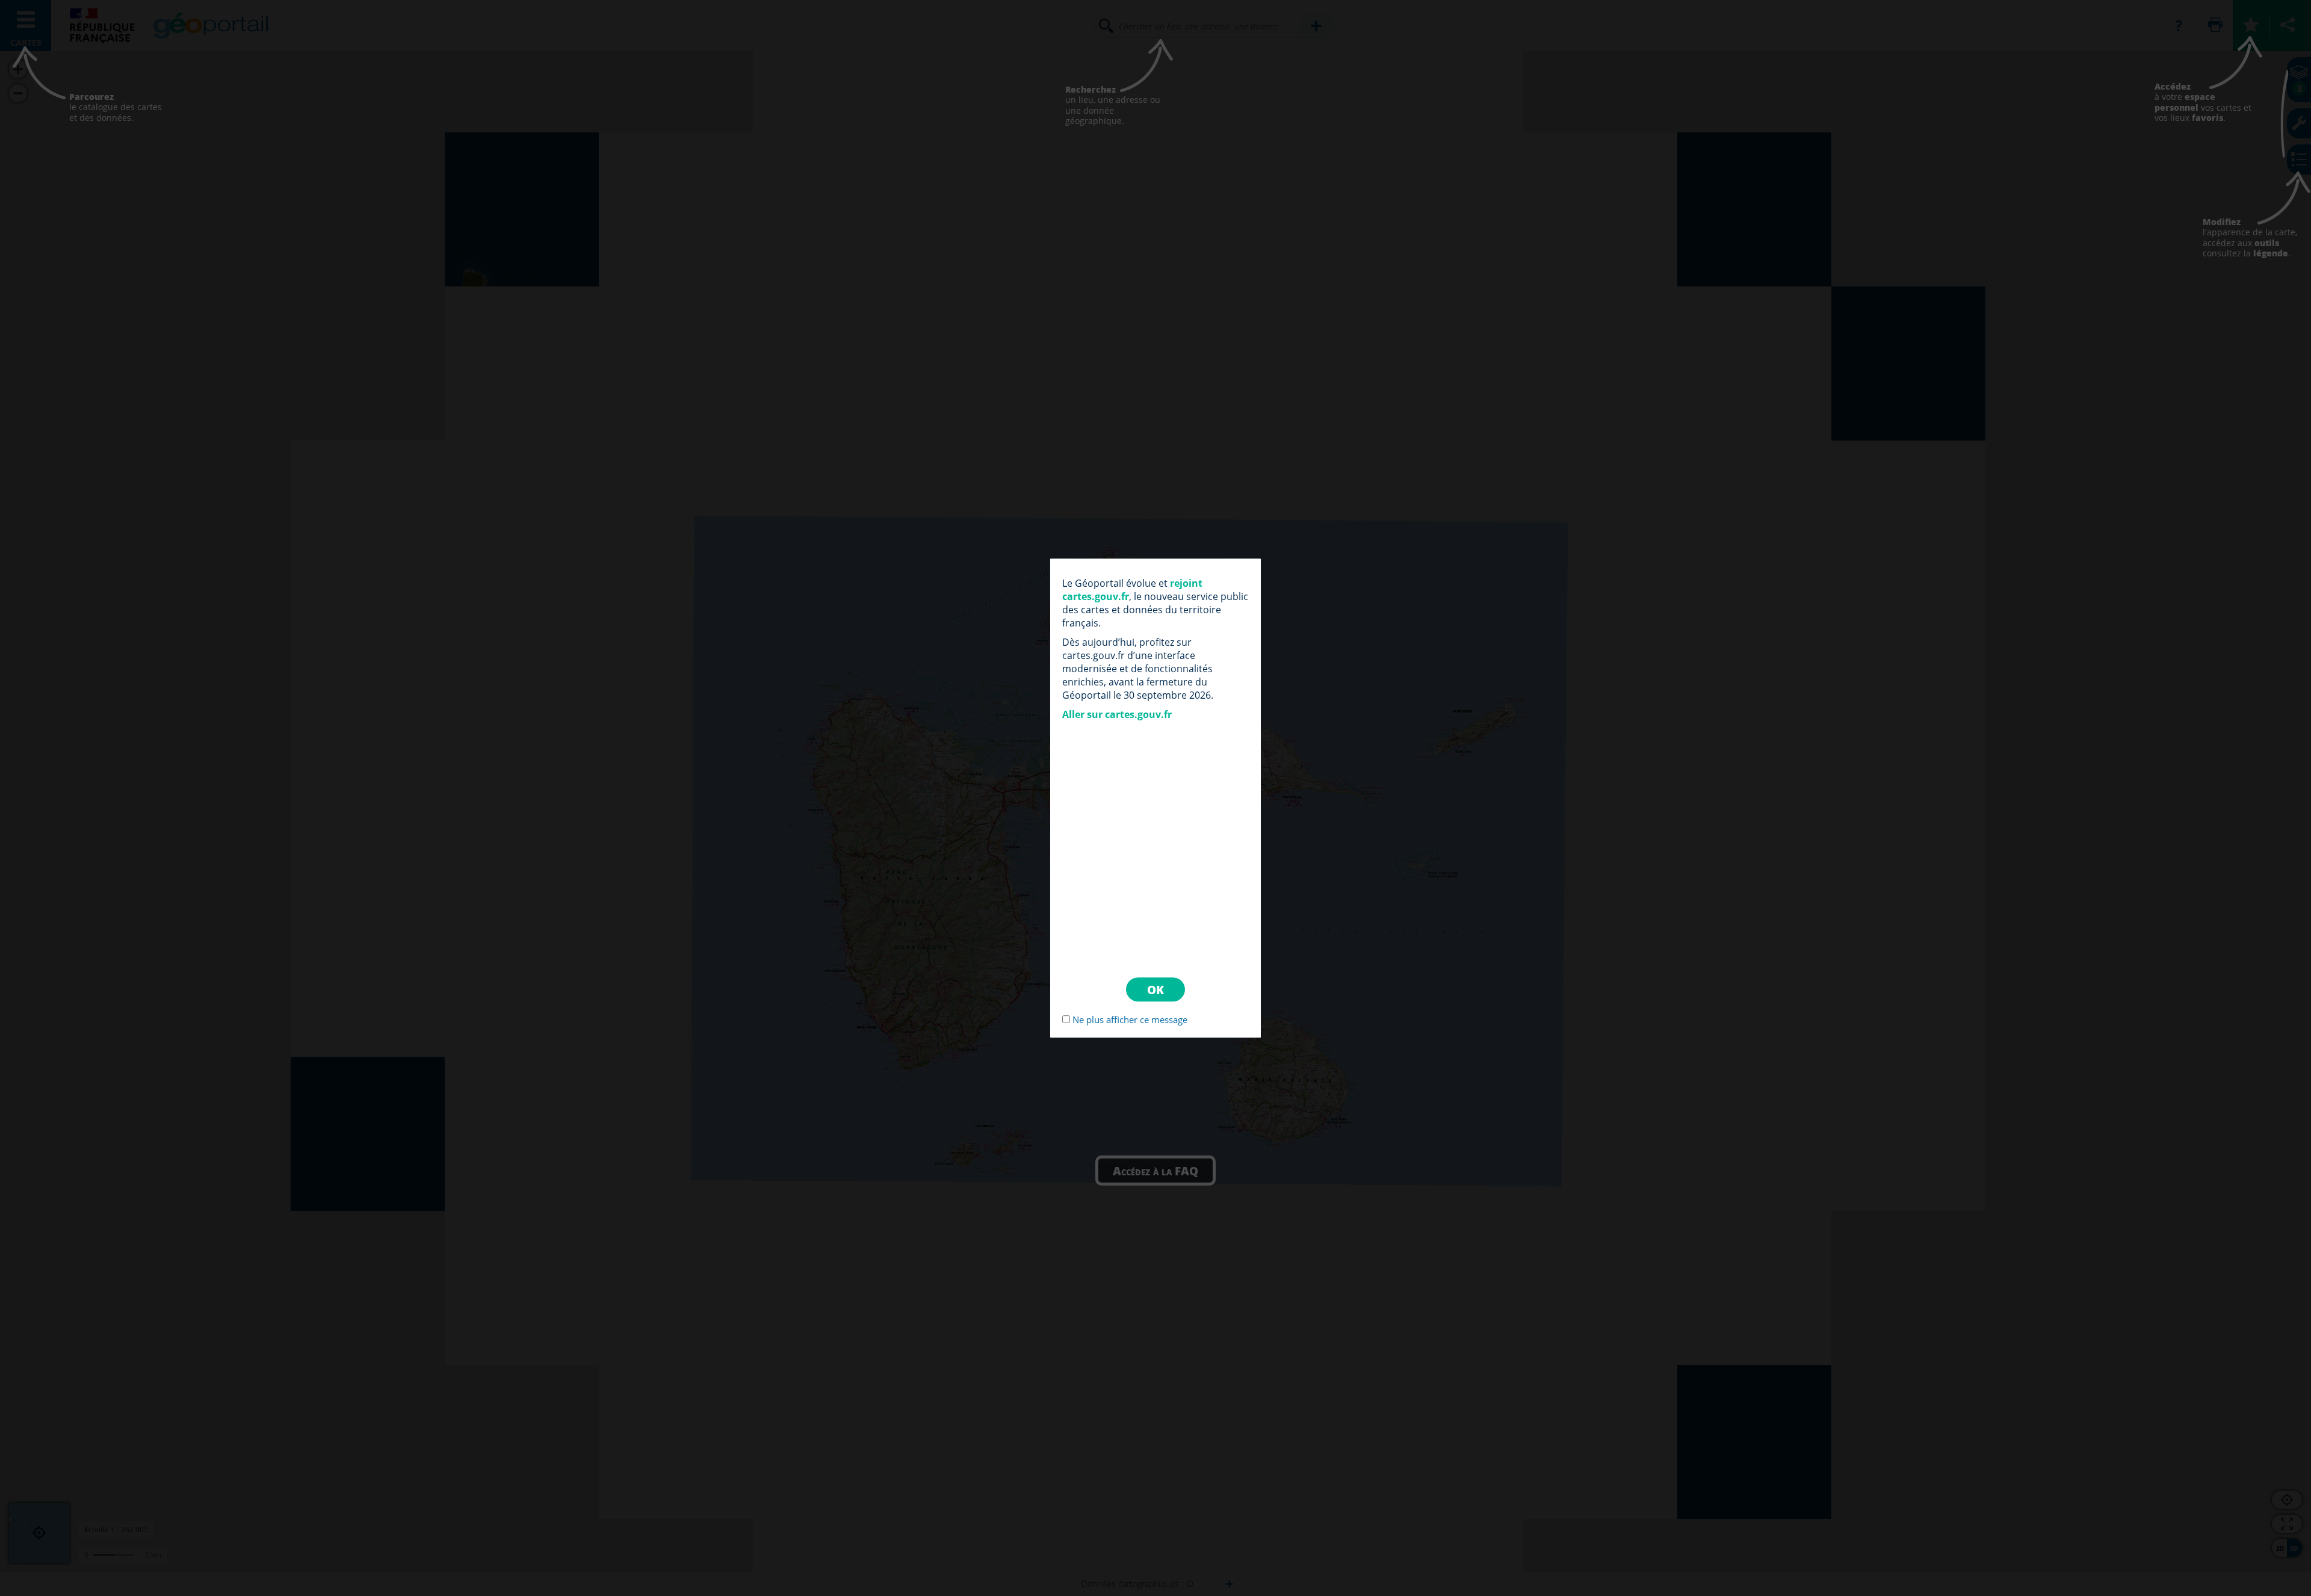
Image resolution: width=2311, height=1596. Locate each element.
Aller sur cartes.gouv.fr (1117, 714)
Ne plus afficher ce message (1130, 1019)
